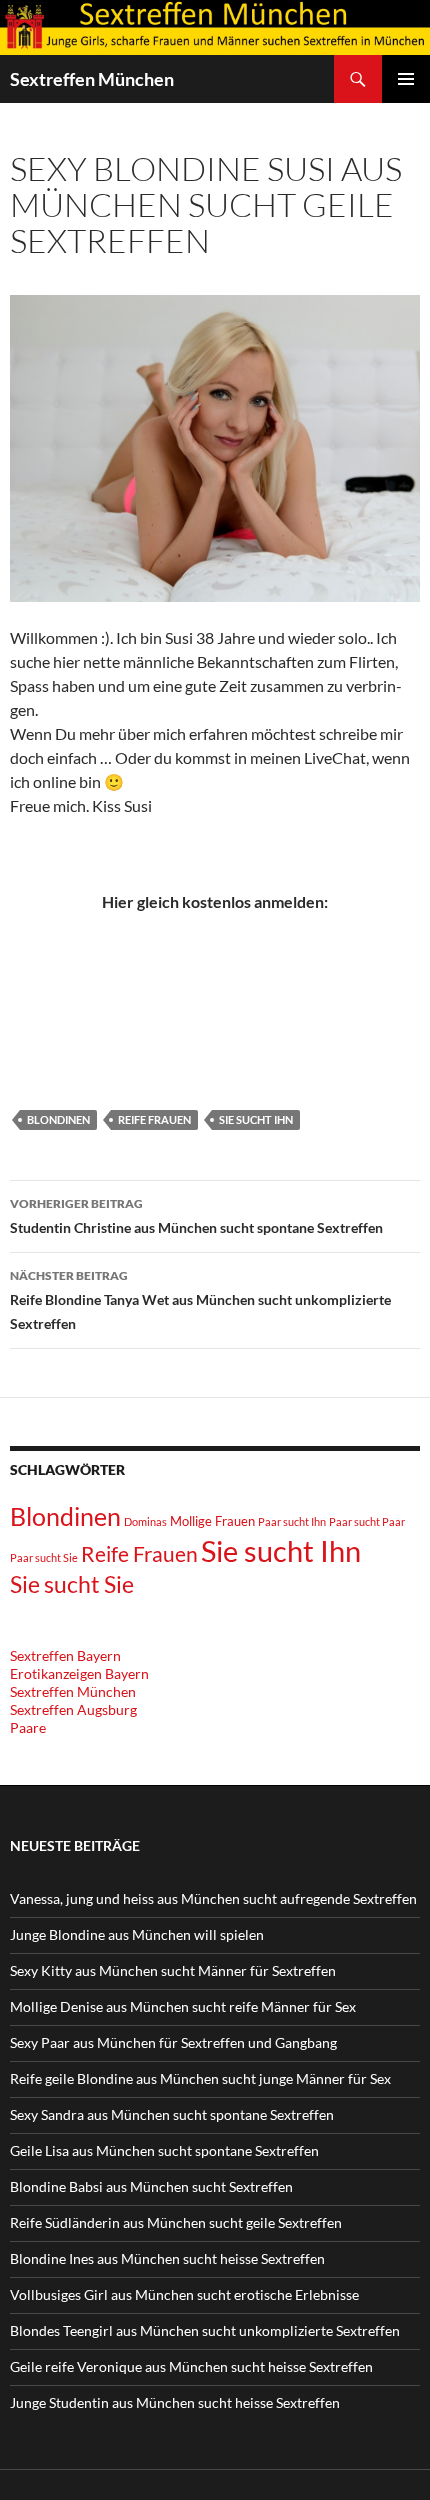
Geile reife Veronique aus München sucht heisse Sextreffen (191, 2366)
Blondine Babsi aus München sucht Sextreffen (151, 2186)
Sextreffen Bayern (65, 1655)
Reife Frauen (154, 1119)
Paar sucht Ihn (292, 1521)
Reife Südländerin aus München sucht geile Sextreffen (176, 2222)
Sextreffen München (92, 79)
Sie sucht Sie (72, 1584)
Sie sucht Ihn (256, 1119)
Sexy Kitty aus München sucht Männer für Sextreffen (173, 1970)
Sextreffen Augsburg (73, 1709)
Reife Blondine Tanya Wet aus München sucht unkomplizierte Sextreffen (200, 1300)
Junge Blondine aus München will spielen (137, 1934)
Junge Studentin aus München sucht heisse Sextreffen (175, 2402)
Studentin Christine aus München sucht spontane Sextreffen (196, 1216)
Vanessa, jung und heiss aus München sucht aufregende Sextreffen (213, 1898)
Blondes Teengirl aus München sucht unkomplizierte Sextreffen (205, 2330)
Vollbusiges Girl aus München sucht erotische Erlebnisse (184, 2294)
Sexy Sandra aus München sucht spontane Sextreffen (172, 2114)
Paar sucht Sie (44, 1557)
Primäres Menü (406, 79)
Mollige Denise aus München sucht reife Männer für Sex (183, 2006)
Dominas (145, 1521)
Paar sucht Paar (367, 1521)
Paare (28, 1727)
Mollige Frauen (212, 1521)
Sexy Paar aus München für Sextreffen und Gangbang (173, 2042)
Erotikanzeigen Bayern (79, 1673)
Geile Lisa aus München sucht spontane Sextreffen (164, 2150)
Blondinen (58, 1119)
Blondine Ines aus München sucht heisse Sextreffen (167, 2258)
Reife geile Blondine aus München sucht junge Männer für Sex (200, 2078)
